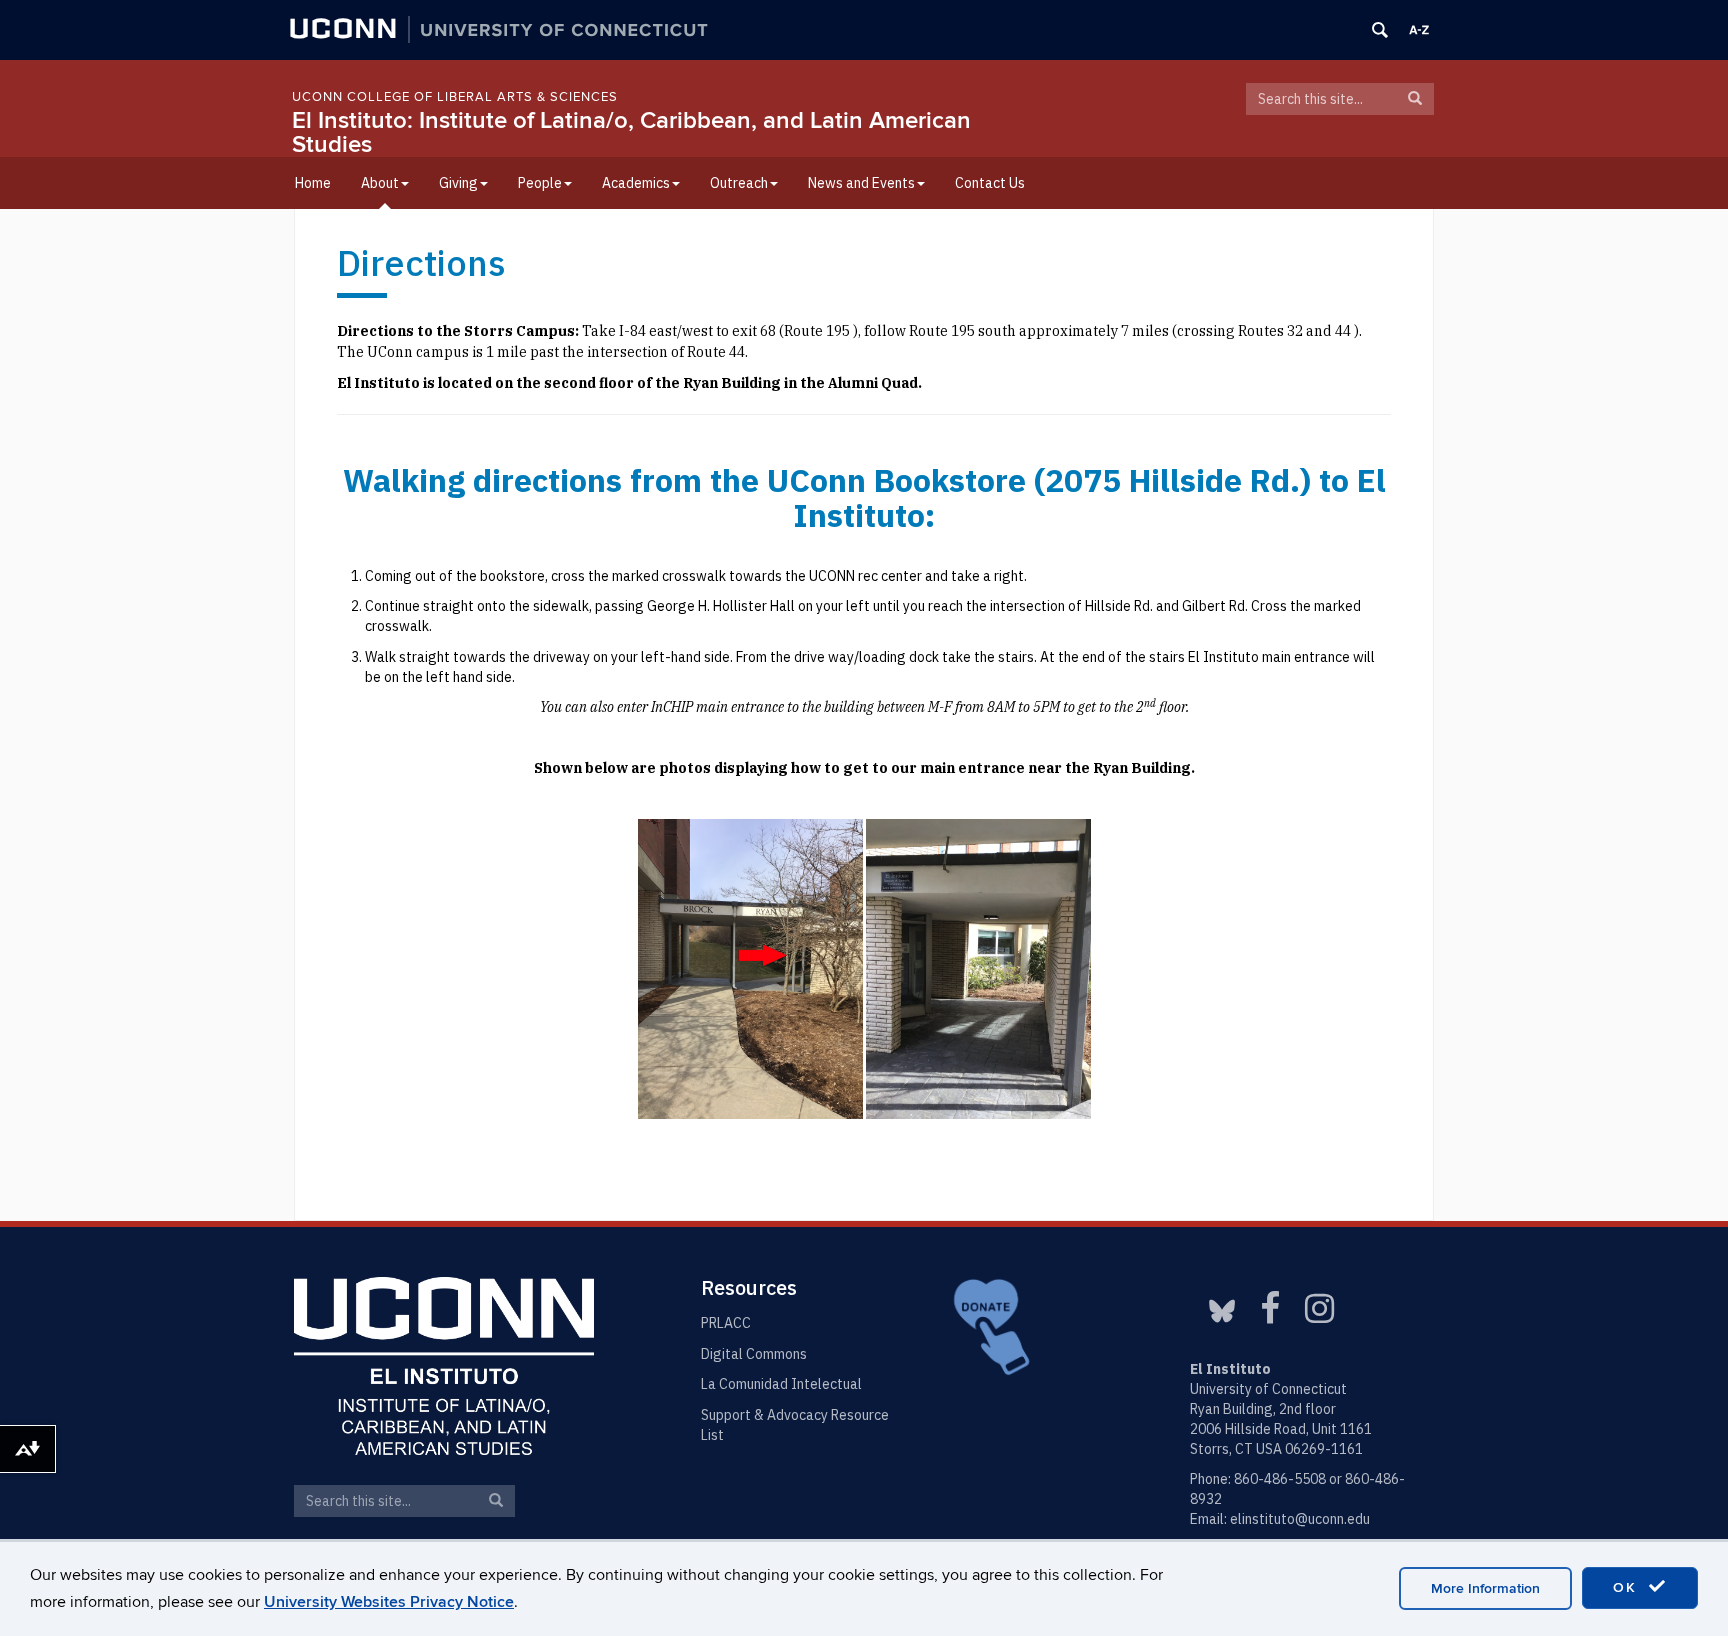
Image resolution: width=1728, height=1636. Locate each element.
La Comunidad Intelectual (781, 1384)
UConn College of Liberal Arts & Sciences (455, 97)
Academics (636, 183)
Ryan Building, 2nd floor (1263, 1409)
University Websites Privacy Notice (389, 1602)
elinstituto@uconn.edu (1300, 1519)
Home (313, 183)
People (540, 183)
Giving (458, 183)
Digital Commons (754, 1354)
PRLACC (726, 1323)
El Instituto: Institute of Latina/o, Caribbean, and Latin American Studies (631, 132)
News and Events (861, 183)
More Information (1485, 1588)
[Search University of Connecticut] (1380, 30)
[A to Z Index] (1419, 30)
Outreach (739, 183)
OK (1628, 1587)
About (380, 183)
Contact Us (990, 183)
